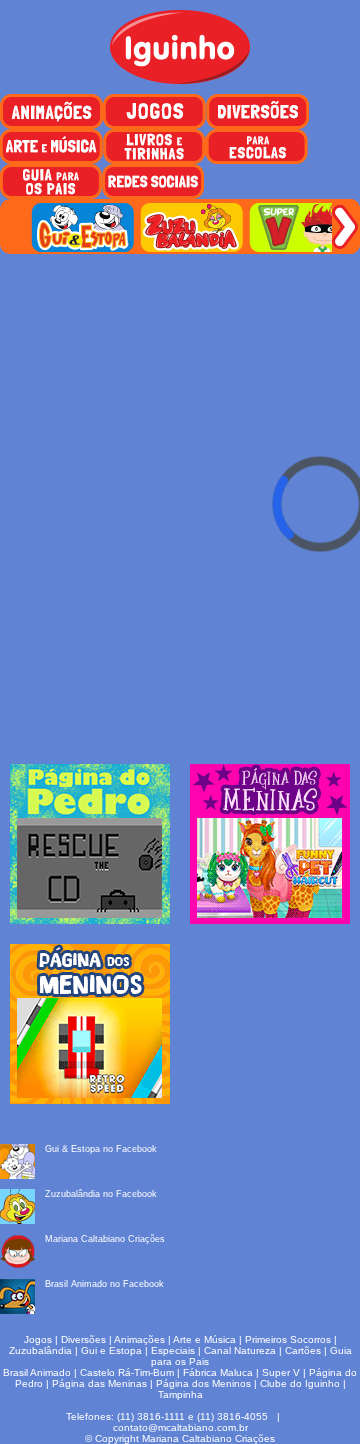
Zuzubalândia (40, 1350)
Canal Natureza (240, 1350)
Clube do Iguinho (300, 1383)
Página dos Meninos (203, 1383)
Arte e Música (204, 1339)
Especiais (173, 1350)
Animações (139, 1339)
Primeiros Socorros (288, 1339)
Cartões (303, 1350)
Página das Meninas (99, 1383)
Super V (281, 1372)
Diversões (83, 1339)
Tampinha (180, 1394)
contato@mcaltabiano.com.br (180, 1427)
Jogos (38, 1339)
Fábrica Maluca (218, 1372)
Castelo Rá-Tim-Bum (127, 1372)
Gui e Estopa (111, 1350)
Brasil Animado (37, 1372)
